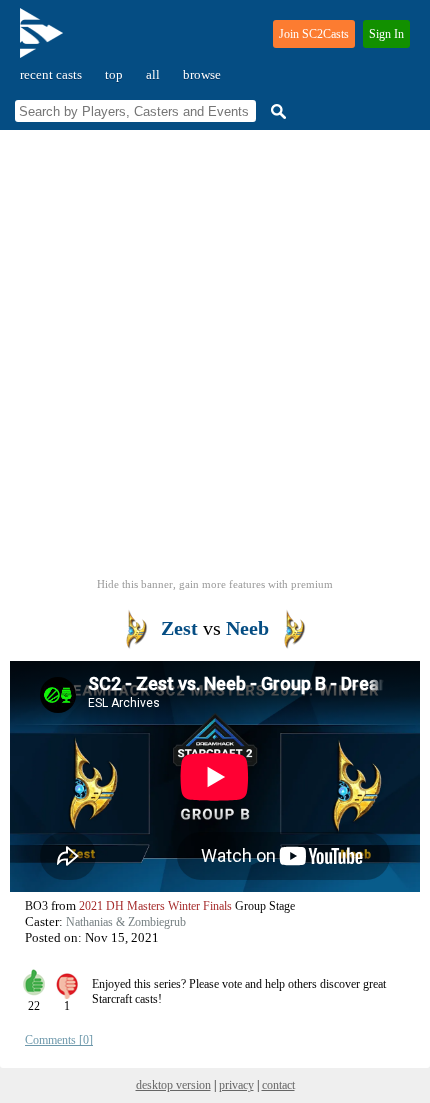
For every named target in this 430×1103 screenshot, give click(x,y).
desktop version (173, 1085)
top (114, 74)
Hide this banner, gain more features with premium (215, 584)
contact (278, 1085)
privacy (236, 1085)
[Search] (276, 111)
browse (202, 74)
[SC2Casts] (44, 41)
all (153, 74)
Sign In (386, 34)
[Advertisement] (215, 360)
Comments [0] (59, 1040)
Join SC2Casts (314, 34)
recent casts (51, 74)
